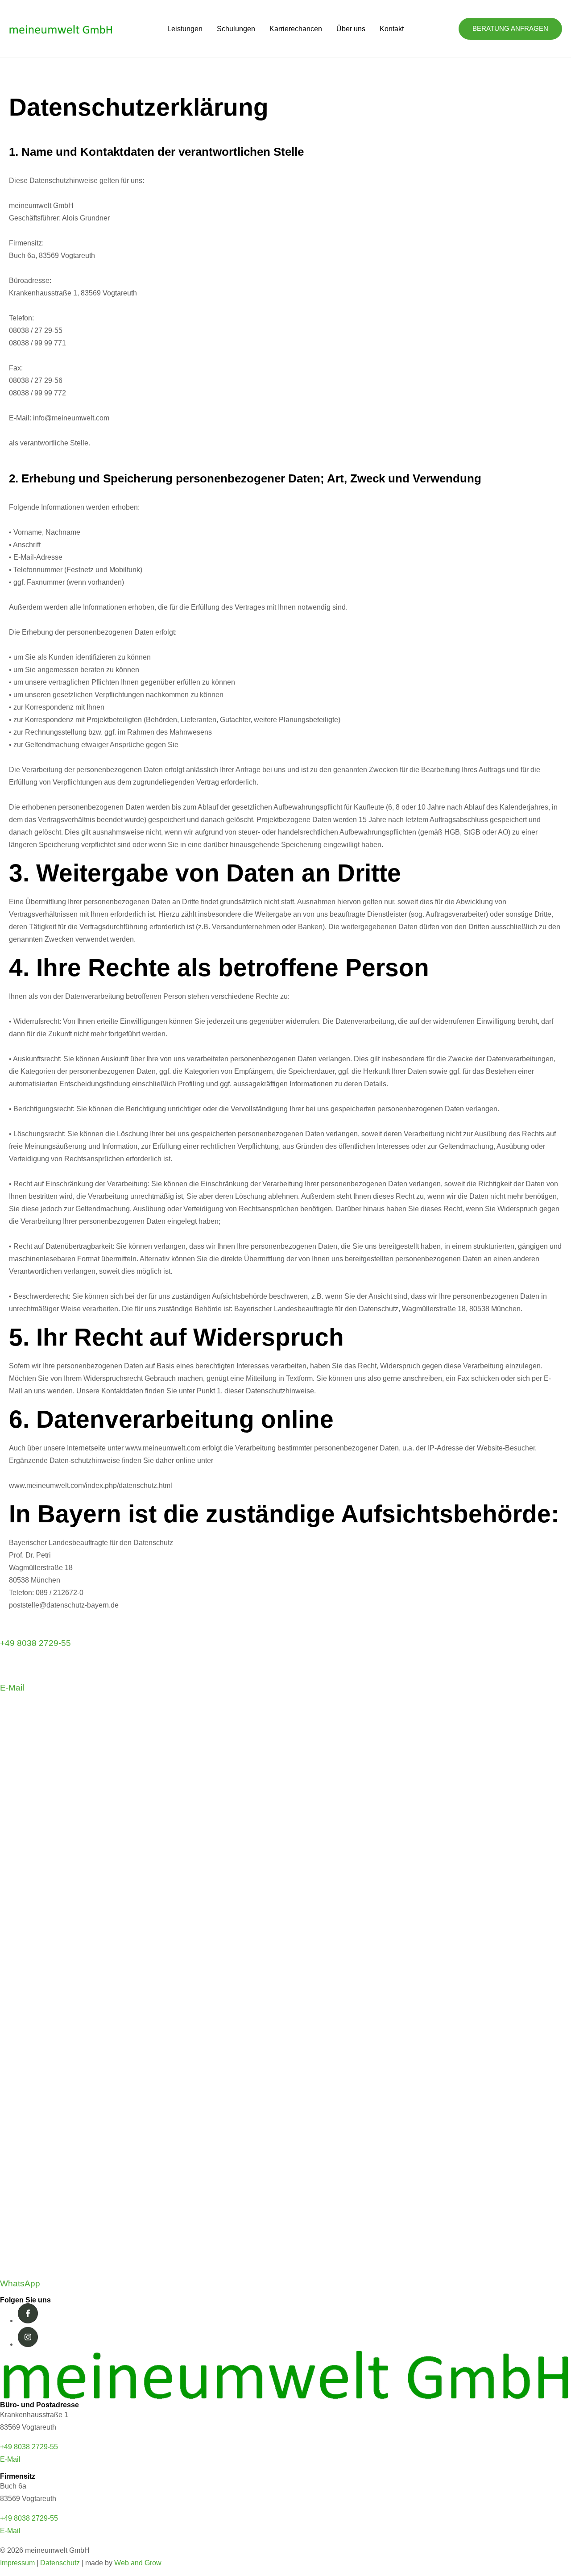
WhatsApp (20, 2283)
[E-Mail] (10, 1673)
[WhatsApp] (285, 2269)
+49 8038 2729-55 (35, 1643)
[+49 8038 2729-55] (10, 1629)
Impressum (17, 2563)
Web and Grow (138, 2563)
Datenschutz (60, 2563)
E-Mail (12, 1688)
